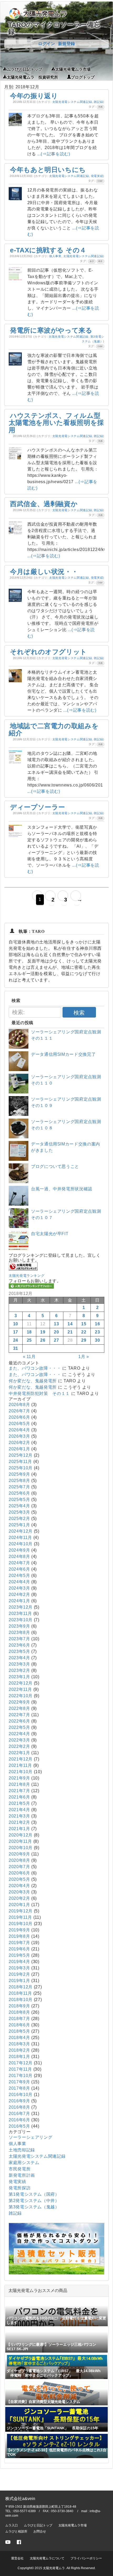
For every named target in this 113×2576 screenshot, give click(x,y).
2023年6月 (19, 1645)
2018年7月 (19, 2019)
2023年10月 (21, 1620)
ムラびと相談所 (16, 2531)
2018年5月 (19, 2031)
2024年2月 (19, 1594)
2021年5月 (19, 1803)
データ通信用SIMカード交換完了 (63, 1054)
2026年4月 (19, 1430)
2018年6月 (19, 2025)
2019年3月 (19, 1968)
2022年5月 (19, 1727)
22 (84, 1332)
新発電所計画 (22, 2175)
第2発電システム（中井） (34, 2201)
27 (56, 1340)
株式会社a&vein (20, 2499)
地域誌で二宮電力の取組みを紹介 (54, 730)
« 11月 (29, 1357)
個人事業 (55, 256)
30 (97, 1340)
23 (97, 1332)
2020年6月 (19, 1873)
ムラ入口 (12, 2525)
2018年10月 (21, 2000)
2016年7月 (19, 2114)
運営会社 (17, 2558)
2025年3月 (19, 1512)
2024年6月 (19, 1569)
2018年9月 (19, 2006)
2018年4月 (19, 2038)
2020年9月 (19, 1854)
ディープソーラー (38, 807)
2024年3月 (19, 1588)
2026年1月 (19, 1449)
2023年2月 (19, 1670)
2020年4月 (19, 1886)
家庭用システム (24, 2163)
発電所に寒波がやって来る (51, 330)
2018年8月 (19, 2012)
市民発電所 (20, 2169)
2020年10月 (21, 1848)
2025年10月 (21, 1468)
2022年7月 (19, 1715)
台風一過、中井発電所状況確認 (62, 1189)
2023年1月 (19, 1677)
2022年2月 (19, 1746)
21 (70, 1332)
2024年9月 (19, 1550)
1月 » (84, 1357)
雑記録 (98, 102)
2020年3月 (19, 1892)
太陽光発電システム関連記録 (72, 102)
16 (97, 1324)
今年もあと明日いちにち (48, 170)
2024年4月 (19, 1582)
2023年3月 (19, 1664)
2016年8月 (19, 2107)
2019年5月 (19, 1955)
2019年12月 (21, 1911)
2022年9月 (19, 1702)
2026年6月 (19, 1417)
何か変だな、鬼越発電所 (33, 1381)
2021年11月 (20, 1765)
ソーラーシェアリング (30, 2137)
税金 (101, 261)
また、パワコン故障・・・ (35, 1368)
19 (43, 1332)
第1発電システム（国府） (34, 2194)
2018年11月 (20, 1993)
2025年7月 (19, 1487)
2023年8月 (19, 1632)
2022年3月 (19, 1740)
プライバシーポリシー (86, 2558)
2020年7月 (19, 1867)
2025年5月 (19, 1500)
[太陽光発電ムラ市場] (56, 2273)
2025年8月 (19, 1481)
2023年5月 (19, 1651)
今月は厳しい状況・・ (44, 572)
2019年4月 (19, 1962)
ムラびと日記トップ (25, 69)
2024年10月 (21, 1544)
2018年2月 (19, 2050)
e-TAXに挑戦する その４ (48, 250)
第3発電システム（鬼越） (34, 2207)
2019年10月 (21, 1924)
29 (84, 1340)
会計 (92, 261)
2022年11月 (20, 1689)
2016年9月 (19, 2101)
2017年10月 (21, 2076)
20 (56, 1332)
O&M (100, 181)
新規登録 (66, 44)
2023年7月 (19, 1639)
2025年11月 (20, 1462)
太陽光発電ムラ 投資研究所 (32, 77)
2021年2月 (19, 1822)
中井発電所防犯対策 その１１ (39, 1393)
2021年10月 (21, 1772)
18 (29, 1332)
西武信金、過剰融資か (44, 504)
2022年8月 (19, 1708)
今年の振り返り (34, 96)
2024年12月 (21, 1531)
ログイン (47, 44)
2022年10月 (21, 1696)
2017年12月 (21, 2063)
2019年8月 (19, 1936)
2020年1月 (19, 1905)
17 (16, 1332)
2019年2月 (19, 1974)
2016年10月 (21, 2095)
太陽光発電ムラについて (47, 2558)
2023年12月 (21, 1607)
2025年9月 (19, 1474)
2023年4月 (19, 1658)
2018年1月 (19, 2057)
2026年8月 (19, 1405)
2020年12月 (21, 1835)
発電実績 (97, 176)
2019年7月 (19, 1943)
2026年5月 (19, 1424)
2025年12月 (21, 1455)
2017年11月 (20, 2069)
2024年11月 (20, 1538)
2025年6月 (19, 1493)
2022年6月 (19, 1721)
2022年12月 (21, 1683)
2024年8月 (19, 1556)
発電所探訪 (20, 2188)
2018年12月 (21, 1987)
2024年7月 (19, 1563)
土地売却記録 (22, 2150)
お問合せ (40, 2531)
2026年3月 (19, 1436)
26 (43, 1340)
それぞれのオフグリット (48, 652)
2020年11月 (20, 1841)
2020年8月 (19, 1860)
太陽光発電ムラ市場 (73, 69)
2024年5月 (19, 1575)
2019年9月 (19, 1930)
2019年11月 (20, 1917)
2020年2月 (19, 1898)
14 (70, 1324)
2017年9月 (19, 2082)
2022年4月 (19, 1734)
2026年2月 (19, 1443)
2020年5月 (19, 1879)
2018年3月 (19, 2044)
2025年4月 (19, 1506)
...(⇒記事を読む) (54, 154)
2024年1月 (19, 1601)
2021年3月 (19, 1816)
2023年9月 (19, 1626)
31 (16, 1348)
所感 (101, 107)
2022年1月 (19, 1753)
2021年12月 (21, 1759)
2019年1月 (19, 1981)
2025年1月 (19, 1525)
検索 (79, 1013)
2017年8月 (19, 2088)
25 (29, 1340)
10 (16, 1324)
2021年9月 (19, 1778)
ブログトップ (83, 77)
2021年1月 (19, 1829)
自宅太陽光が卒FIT (50, 1234)
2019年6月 (19, 1949)
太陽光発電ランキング (27, 1276)
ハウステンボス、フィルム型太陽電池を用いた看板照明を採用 (56, 423)
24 (16, 1340)
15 (84, 1324)
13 (56, 1324)
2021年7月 (19, 1791)
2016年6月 (19, 2120)
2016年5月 (19, 2126)
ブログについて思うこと (55, 1166)
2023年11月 (20, 1613)
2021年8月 (19, 1784)
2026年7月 (19, 1411)
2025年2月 (19, 1519)
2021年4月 (19, 1810)
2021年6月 (19, 1797)
